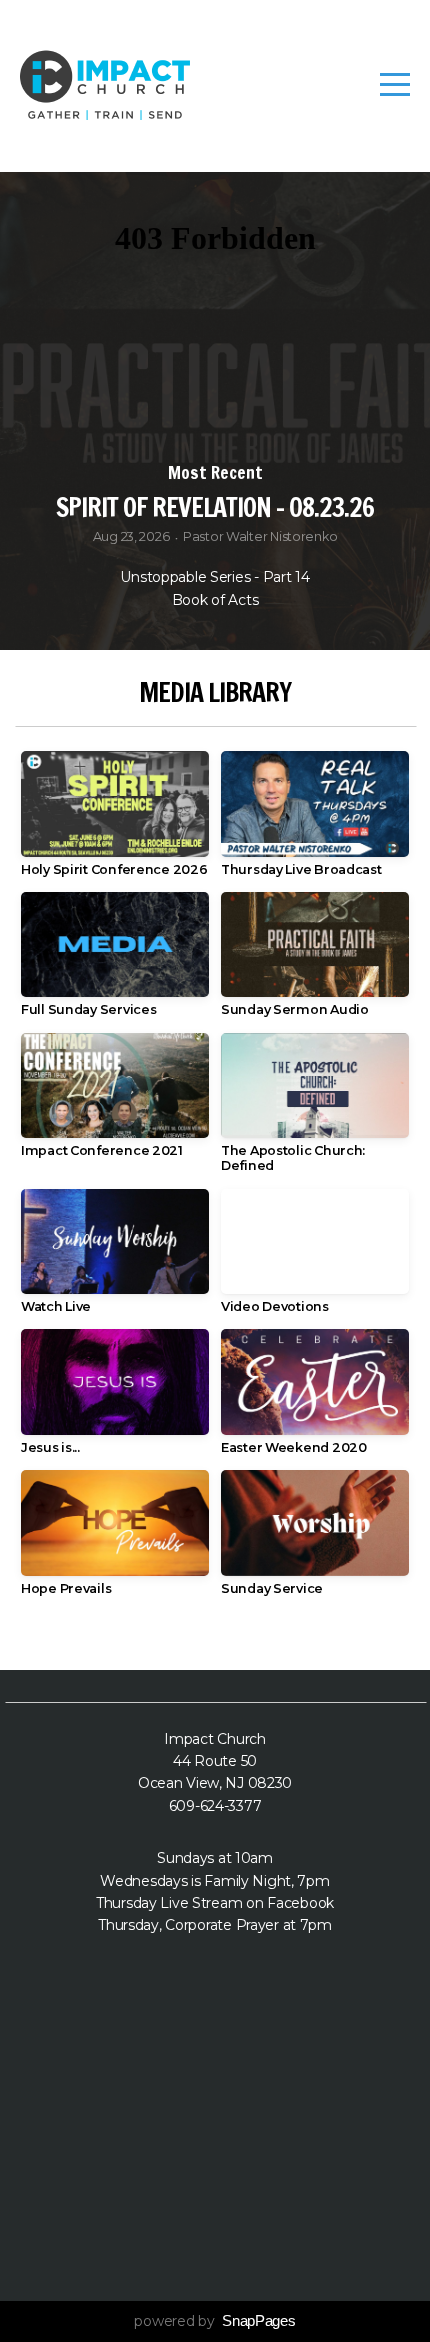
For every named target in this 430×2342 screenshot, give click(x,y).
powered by (214, 2321)
